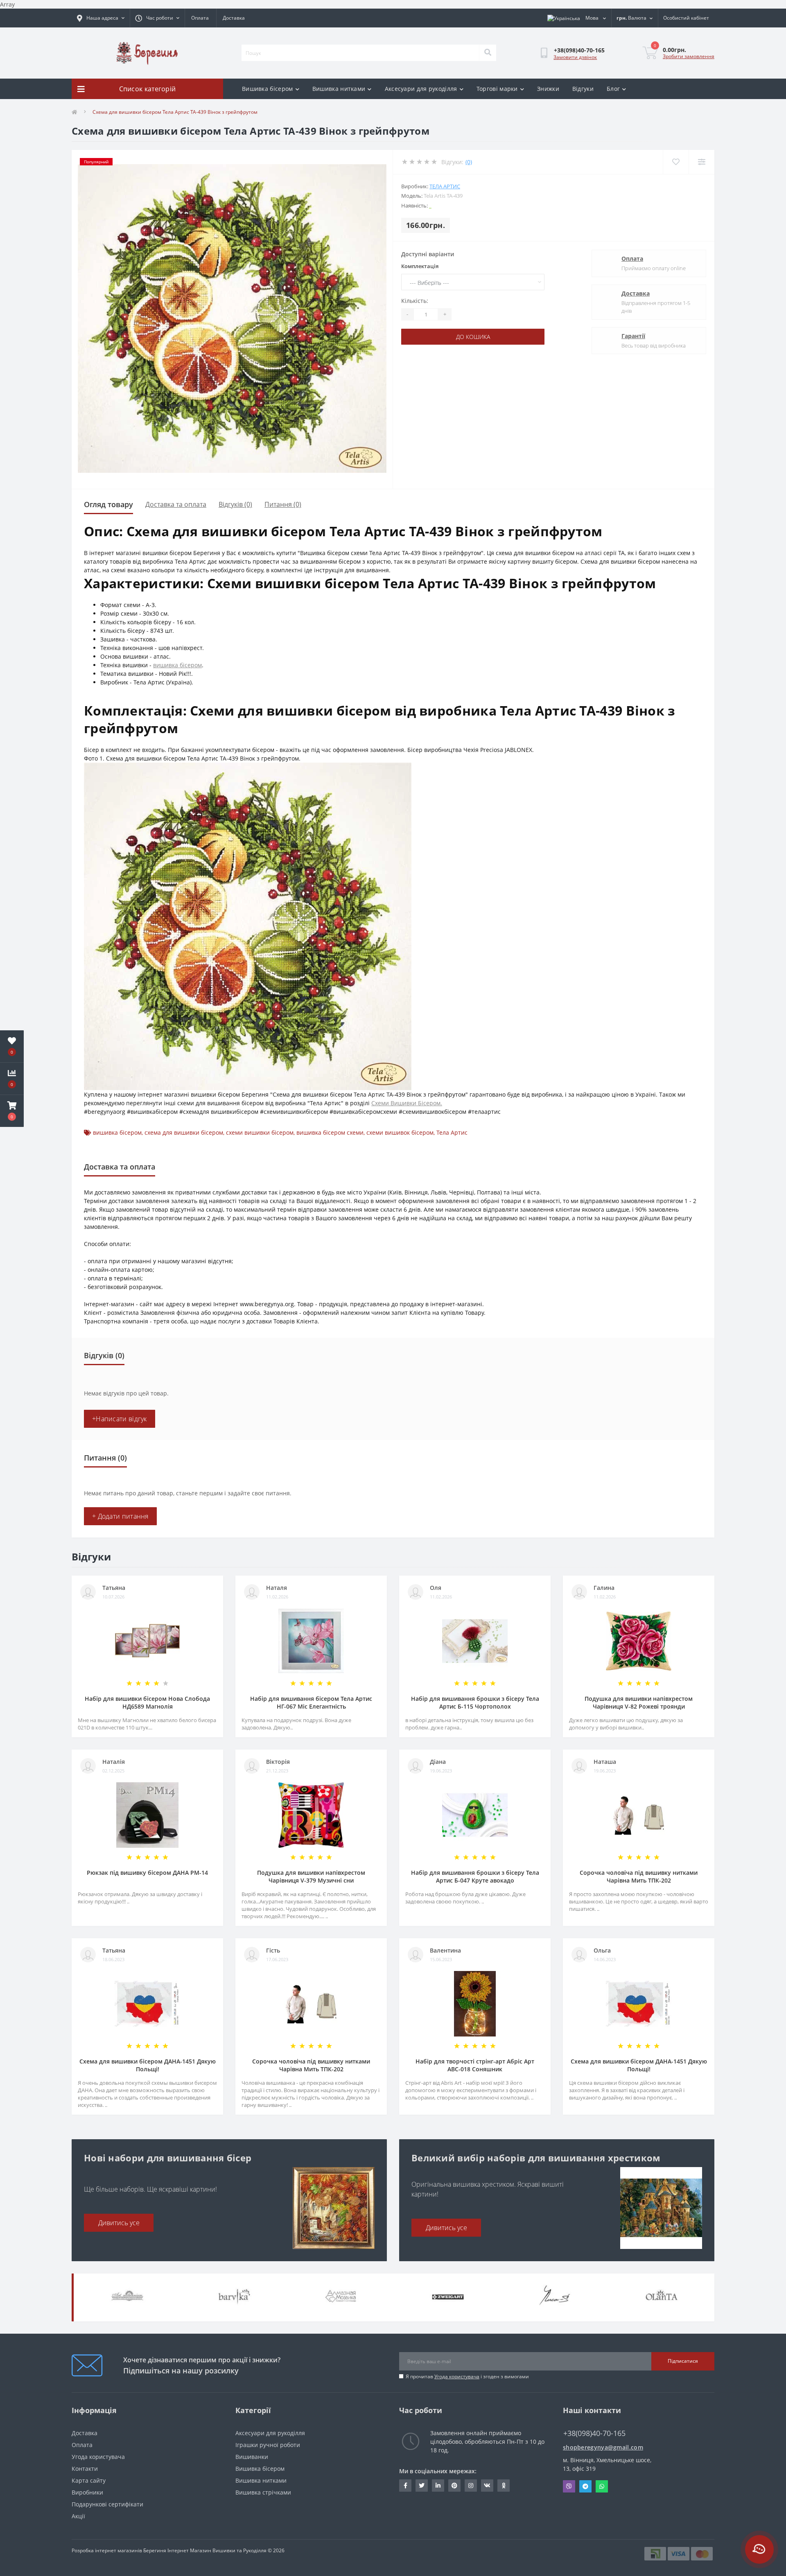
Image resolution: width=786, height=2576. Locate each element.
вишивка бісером (177, 665)
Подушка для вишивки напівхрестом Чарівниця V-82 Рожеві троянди (639, 1702)
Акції (78, 2516)
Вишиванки (252, 2457)
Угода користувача (457, 2376)
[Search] (488, 53)
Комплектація (420, 266)
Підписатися (683, 2361)
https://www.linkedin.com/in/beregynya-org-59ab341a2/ (438, 2486)
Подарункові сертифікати (107, 2504)
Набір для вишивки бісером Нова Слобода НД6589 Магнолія (147, 1702)
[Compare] (701, 162)
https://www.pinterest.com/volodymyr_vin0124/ (454, 2486)
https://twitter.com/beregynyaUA (422, 2486)
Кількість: (415, 301)
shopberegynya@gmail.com (603, 2447)
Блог (613, 89)
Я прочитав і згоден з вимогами (467, 2376)
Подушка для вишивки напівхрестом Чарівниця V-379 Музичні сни (311, 1876)
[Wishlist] (676, 162)
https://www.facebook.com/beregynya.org (405, 2486)
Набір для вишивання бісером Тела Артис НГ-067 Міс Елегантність (311, 1702)
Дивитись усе (119, 2223)
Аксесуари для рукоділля (421, 89)
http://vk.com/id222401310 (487, 2486)
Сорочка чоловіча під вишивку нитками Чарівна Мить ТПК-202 (639, 1876)
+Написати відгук (120, 1419)
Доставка (234, 18)
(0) (469, 162)
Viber (569, 2486)
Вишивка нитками (339, 89)
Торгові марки (497, 89)
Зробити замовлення (689, 56)
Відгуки (583, 89)
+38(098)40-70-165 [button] (594, 2433)
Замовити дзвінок (575, 57)
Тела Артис (445, 186)
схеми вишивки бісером (260, 1132)
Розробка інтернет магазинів (107, 2550)
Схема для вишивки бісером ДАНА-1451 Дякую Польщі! (148, 2065)
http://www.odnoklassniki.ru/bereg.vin (504, 2486)
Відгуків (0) (235, 504)
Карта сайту (89, 2480)
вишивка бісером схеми (330, 1132)
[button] (12, 1111)
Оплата (200, 18)
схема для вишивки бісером (184, 1132)
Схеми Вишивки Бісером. (407, 1103)
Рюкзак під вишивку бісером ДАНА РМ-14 (147, 1873)
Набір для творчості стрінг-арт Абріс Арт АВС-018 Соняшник (475, 2065)
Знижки (548, 89)
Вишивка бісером (268, 89)
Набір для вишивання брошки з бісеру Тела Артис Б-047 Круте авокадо (475, 1876)
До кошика (473, 337)
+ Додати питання (120, 1516)
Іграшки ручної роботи (268, 2445)
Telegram (585, 2486)
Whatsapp (602, 2486)
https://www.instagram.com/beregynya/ (471, 2486)
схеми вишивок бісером (400, 1132)
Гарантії (633, 336)
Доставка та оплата (176, 504)
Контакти (85, 2469)
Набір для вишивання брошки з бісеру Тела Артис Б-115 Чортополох (475, 1702)
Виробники (87, 2492)
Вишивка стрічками (263, 2492)
